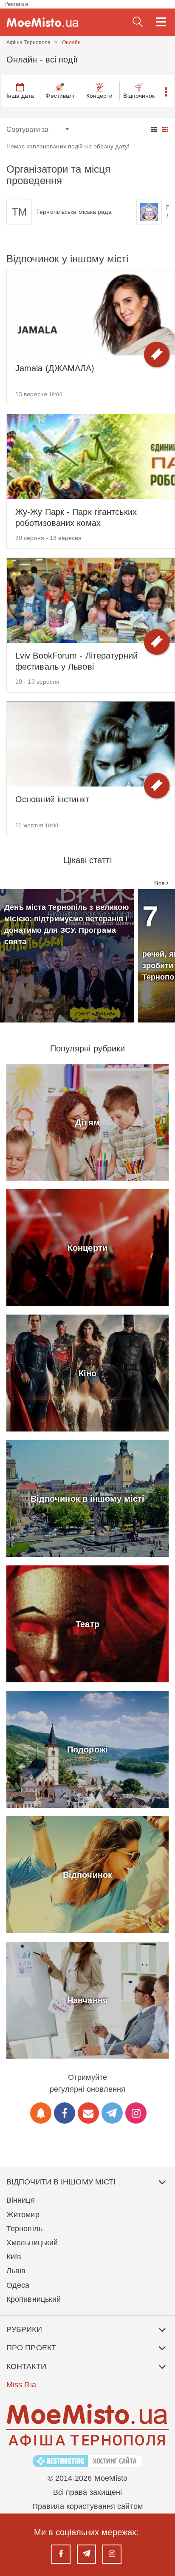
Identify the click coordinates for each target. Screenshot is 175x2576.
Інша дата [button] (20, 96)
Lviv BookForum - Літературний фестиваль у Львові (76, 661)
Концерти (100, 96)
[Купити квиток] (157, 355)
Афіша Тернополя (29, 43)
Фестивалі (60, 96)
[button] (167, 91)
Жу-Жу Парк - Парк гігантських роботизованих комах (76, 517)
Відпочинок (139, 96)
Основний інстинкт (52, 799)
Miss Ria (21, 2385)
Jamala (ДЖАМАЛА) (55, 368)
